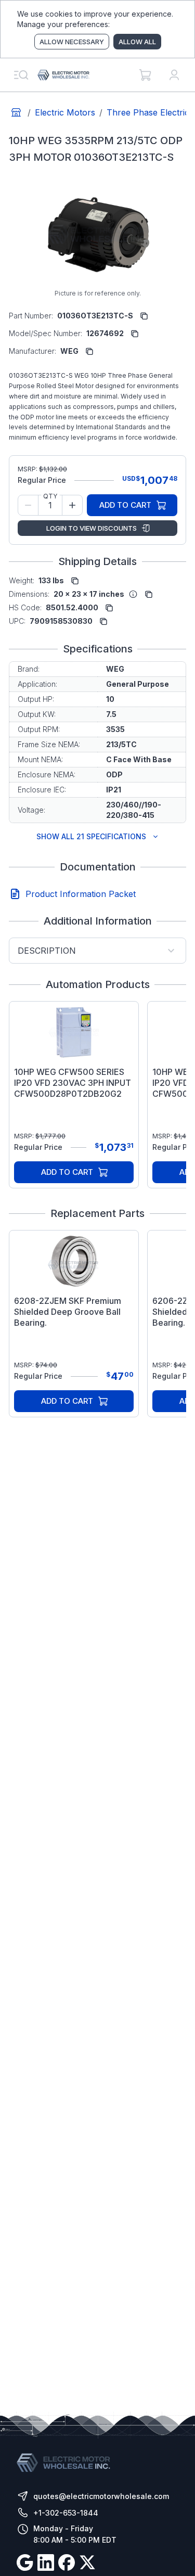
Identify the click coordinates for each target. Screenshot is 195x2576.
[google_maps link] (25, 2564)
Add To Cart (125, 505)
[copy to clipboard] (144, 316)
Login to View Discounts (92, 528)
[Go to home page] (16, 112)
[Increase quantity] (72, 505)
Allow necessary (72, 42)
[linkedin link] (46, 2564)
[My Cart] (145, 75)
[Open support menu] (21, 75)
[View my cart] (145, 75)
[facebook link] (67, 2564)
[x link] (87, 2564)
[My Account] (174, 75)
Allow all (137, 42)
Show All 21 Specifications (91, 836)
